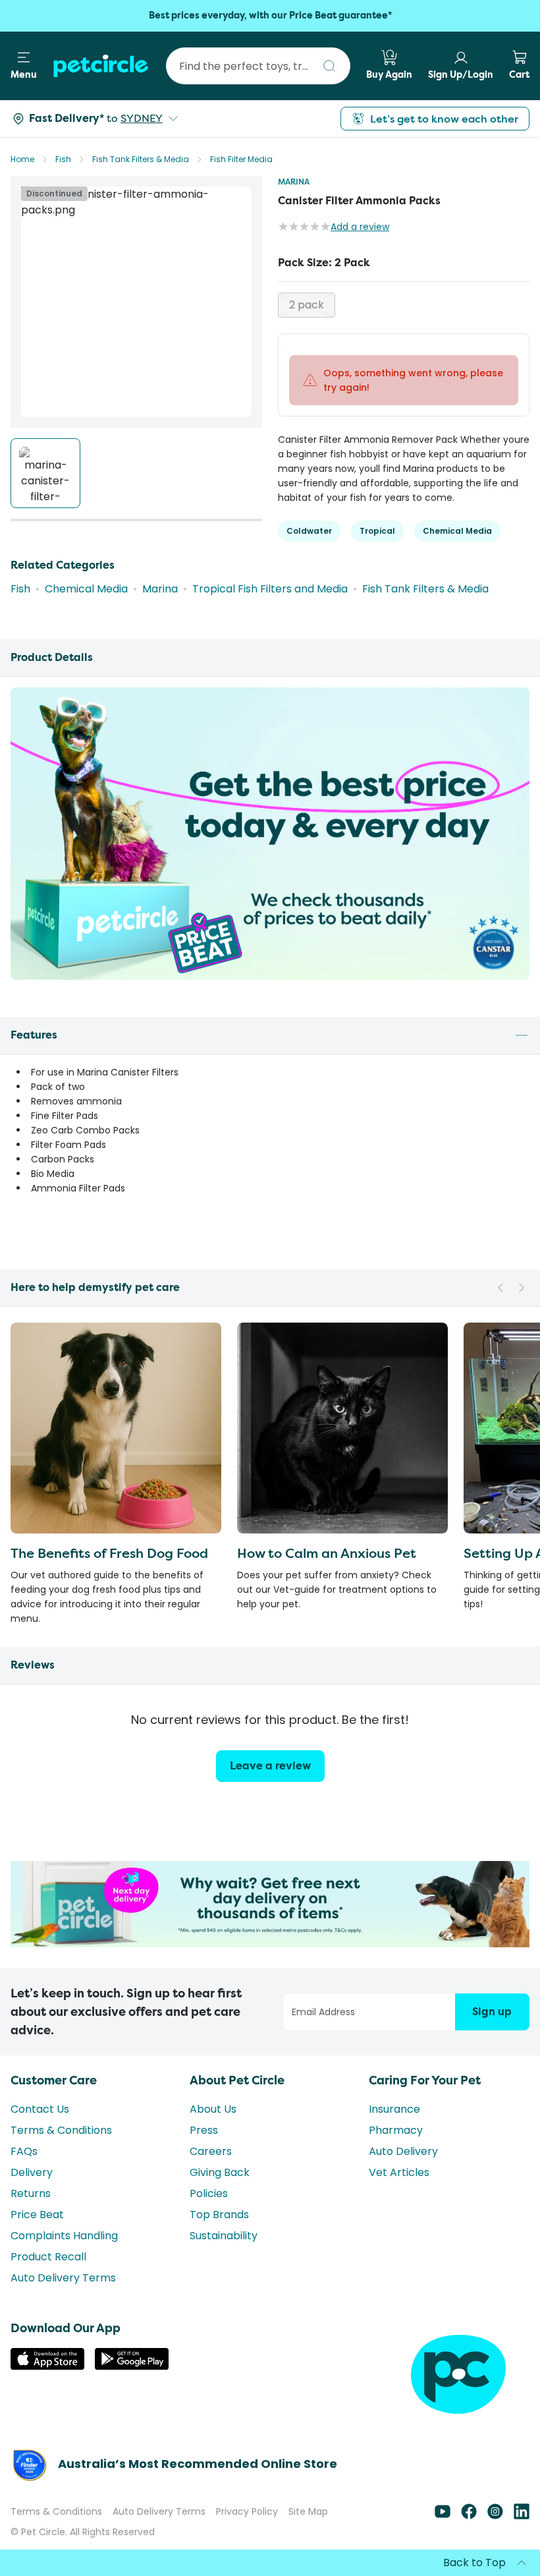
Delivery (32, 2172)
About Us (213, 2109)
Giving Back (220, 2172)
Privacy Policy (247, 2511)
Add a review (360, 227)
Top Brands (219, 2215)
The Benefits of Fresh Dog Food (109, 1553)
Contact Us (40, 2109)
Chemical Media (86, 589)
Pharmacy (396, 2130)
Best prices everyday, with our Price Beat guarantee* (270, 15)
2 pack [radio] (307, 305)
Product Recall (48, 2257)
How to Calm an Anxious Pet (327, 1553)
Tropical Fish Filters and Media (270, 589)
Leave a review (270, 1766)
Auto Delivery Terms (63, 2278)
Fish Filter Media (241, 159)
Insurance (394, 2109)
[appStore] (47, 2366)
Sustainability (224, 2236)
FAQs (24, 2151)
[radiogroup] (404, 305)
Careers (211, 2151)
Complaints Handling (64, 2236)
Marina (294, 182)
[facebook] (469, 2516)
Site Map (308, 2511)
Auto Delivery (403, 2151)
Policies (209, 2193)
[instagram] (495, 2516)
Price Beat (37, 2215)
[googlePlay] (132, 2366)
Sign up (492, 2012)
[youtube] (443, 2516)
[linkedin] (522, 2516)
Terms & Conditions (61, 2130)
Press (204, 2130)
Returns (31, 2193)
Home (22, 159)
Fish (63, 159)
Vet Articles (399, 2172)
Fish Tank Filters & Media (141, 159)
